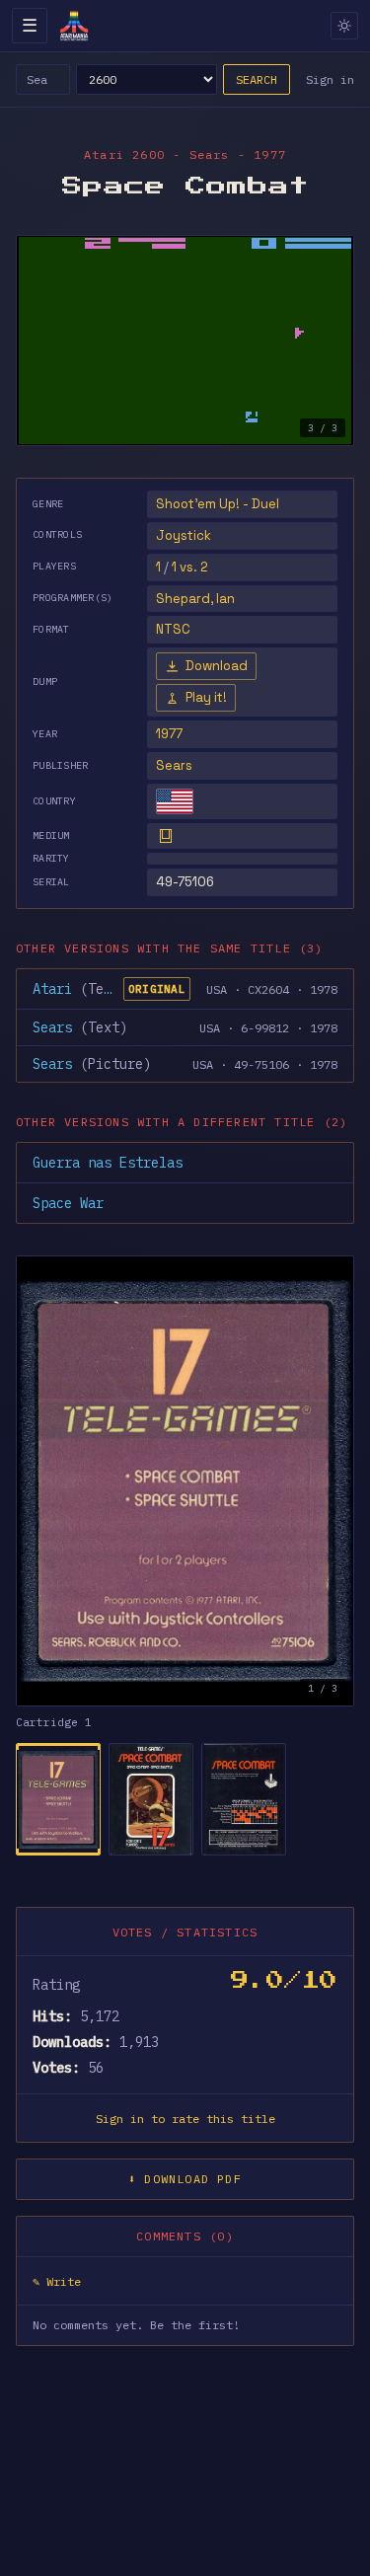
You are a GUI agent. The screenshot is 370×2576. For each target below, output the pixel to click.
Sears (174, 765)
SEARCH (257, 79)
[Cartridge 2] (151, 1799)
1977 (169, 734)
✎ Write (57, 2281)
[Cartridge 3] (244, 1799)
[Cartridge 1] (58, 1799)
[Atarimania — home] (74, 26)
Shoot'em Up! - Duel (218, 504)
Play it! (206, 697)
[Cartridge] (166, 836)
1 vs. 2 (190, 567)
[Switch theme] (344, 26)
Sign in (330, 79)
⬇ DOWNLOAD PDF (185, 2179)
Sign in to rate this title (185, 2119)
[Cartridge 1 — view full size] (185, 1481)
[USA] (175, 801)
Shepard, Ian (195, 599)
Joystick (184, 535)
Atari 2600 (124, 154)
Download (217, 666)
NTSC (173, 629)
